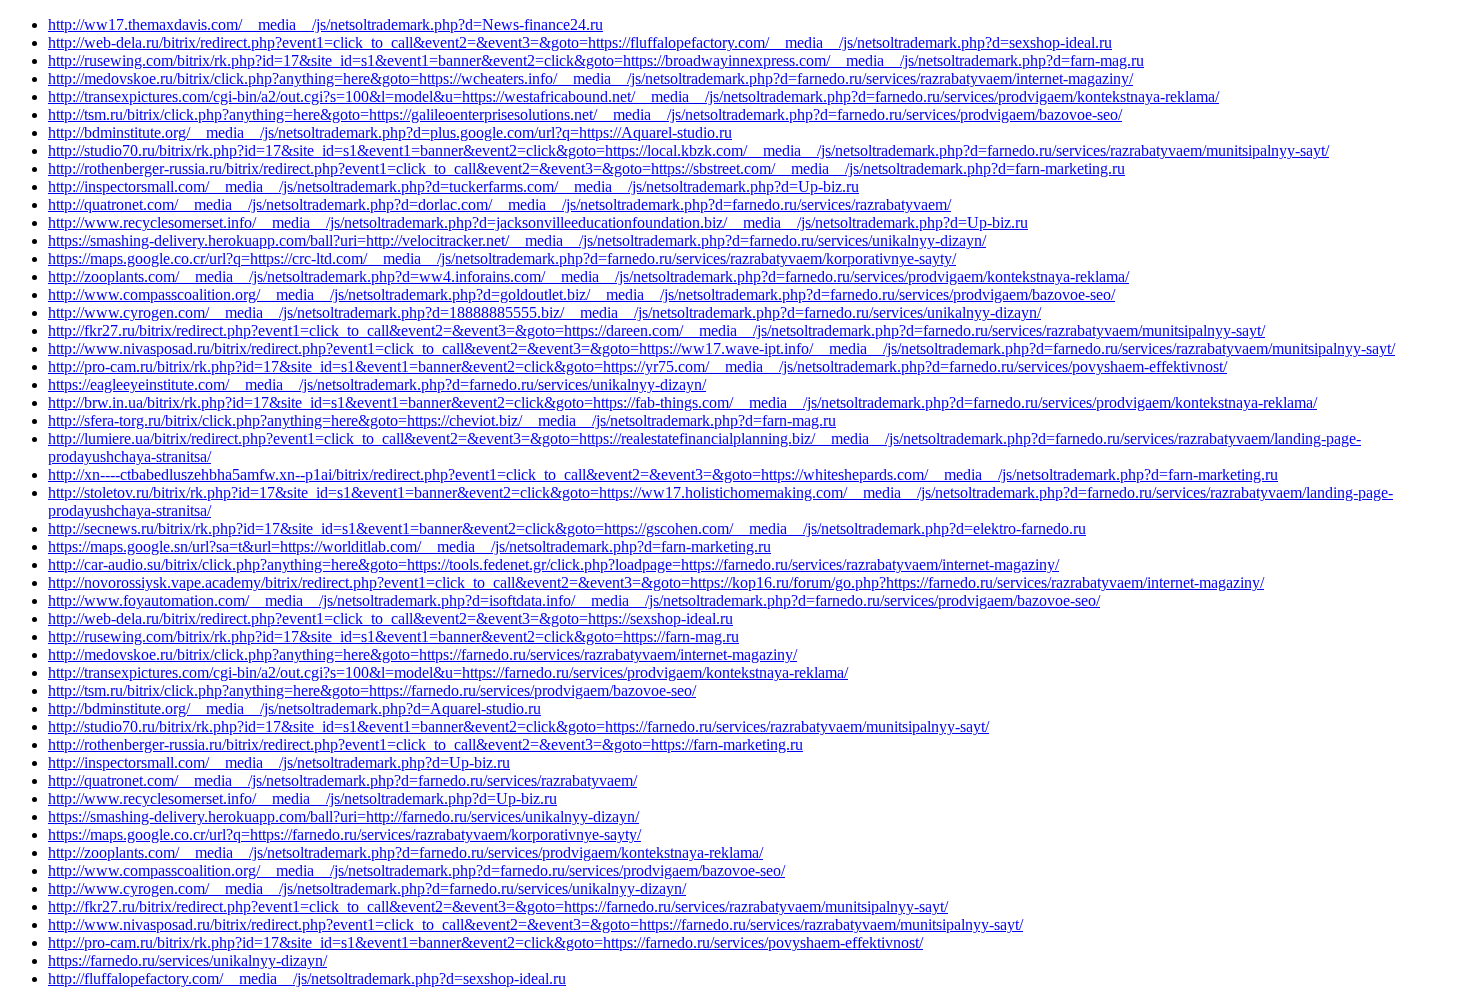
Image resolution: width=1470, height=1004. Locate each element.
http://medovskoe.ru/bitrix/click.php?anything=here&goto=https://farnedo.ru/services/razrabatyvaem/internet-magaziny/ (422, 654)
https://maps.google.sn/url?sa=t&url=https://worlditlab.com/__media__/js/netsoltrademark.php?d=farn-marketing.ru (409, 546)
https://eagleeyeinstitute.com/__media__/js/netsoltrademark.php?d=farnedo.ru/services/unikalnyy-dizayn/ (377, 384)
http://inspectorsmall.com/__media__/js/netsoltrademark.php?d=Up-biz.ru (279, 762)
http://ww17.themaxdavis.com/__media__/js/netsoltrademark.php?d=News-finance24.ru (325, 24)
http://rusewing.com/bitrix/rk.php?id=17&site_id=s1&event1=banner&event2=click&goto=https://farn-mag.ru (393, 636)
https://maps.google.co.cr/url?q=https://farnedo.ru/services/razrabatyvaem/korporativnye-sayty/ (344, 834)
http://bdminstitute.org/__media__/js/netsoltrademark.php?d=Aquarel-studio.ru (294, 708)
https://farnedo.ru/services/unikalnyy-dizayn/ (187, 960)
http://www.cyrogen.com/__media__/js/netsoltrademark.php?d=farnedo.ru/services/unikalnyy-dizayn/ (367, 888)
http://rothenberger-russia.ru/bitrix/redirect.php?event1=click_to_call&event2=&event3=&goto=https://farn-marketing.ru (425, 744)
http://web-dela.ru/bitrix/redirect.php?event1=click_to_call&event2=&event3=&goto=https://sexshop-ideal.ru (390, 618)
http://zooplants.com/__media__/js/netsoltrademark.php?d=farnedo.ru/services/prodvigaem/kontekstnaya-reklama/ (405, 852)
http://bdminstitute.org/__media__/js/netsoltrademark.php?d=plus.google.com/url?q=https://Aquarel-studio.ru (390, 132)
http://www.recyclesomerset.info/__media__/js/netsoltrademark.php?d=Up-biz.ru (302, 798)
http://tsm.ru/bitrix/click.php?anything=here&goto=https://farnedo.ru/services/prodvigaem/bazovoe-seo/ (372, 690)
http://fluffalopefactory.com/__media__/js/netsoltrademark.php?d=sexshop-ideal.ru (307, 978)
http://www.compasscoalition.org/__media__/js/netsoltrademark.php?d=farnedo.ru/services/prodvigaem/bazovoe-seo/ (416, 870)
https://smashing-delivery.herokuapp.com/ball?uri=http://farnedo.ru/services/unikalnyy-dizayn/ (343, 816)
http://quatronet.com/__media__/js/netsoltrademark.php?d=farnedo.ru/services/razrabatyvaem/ (342, 780)
